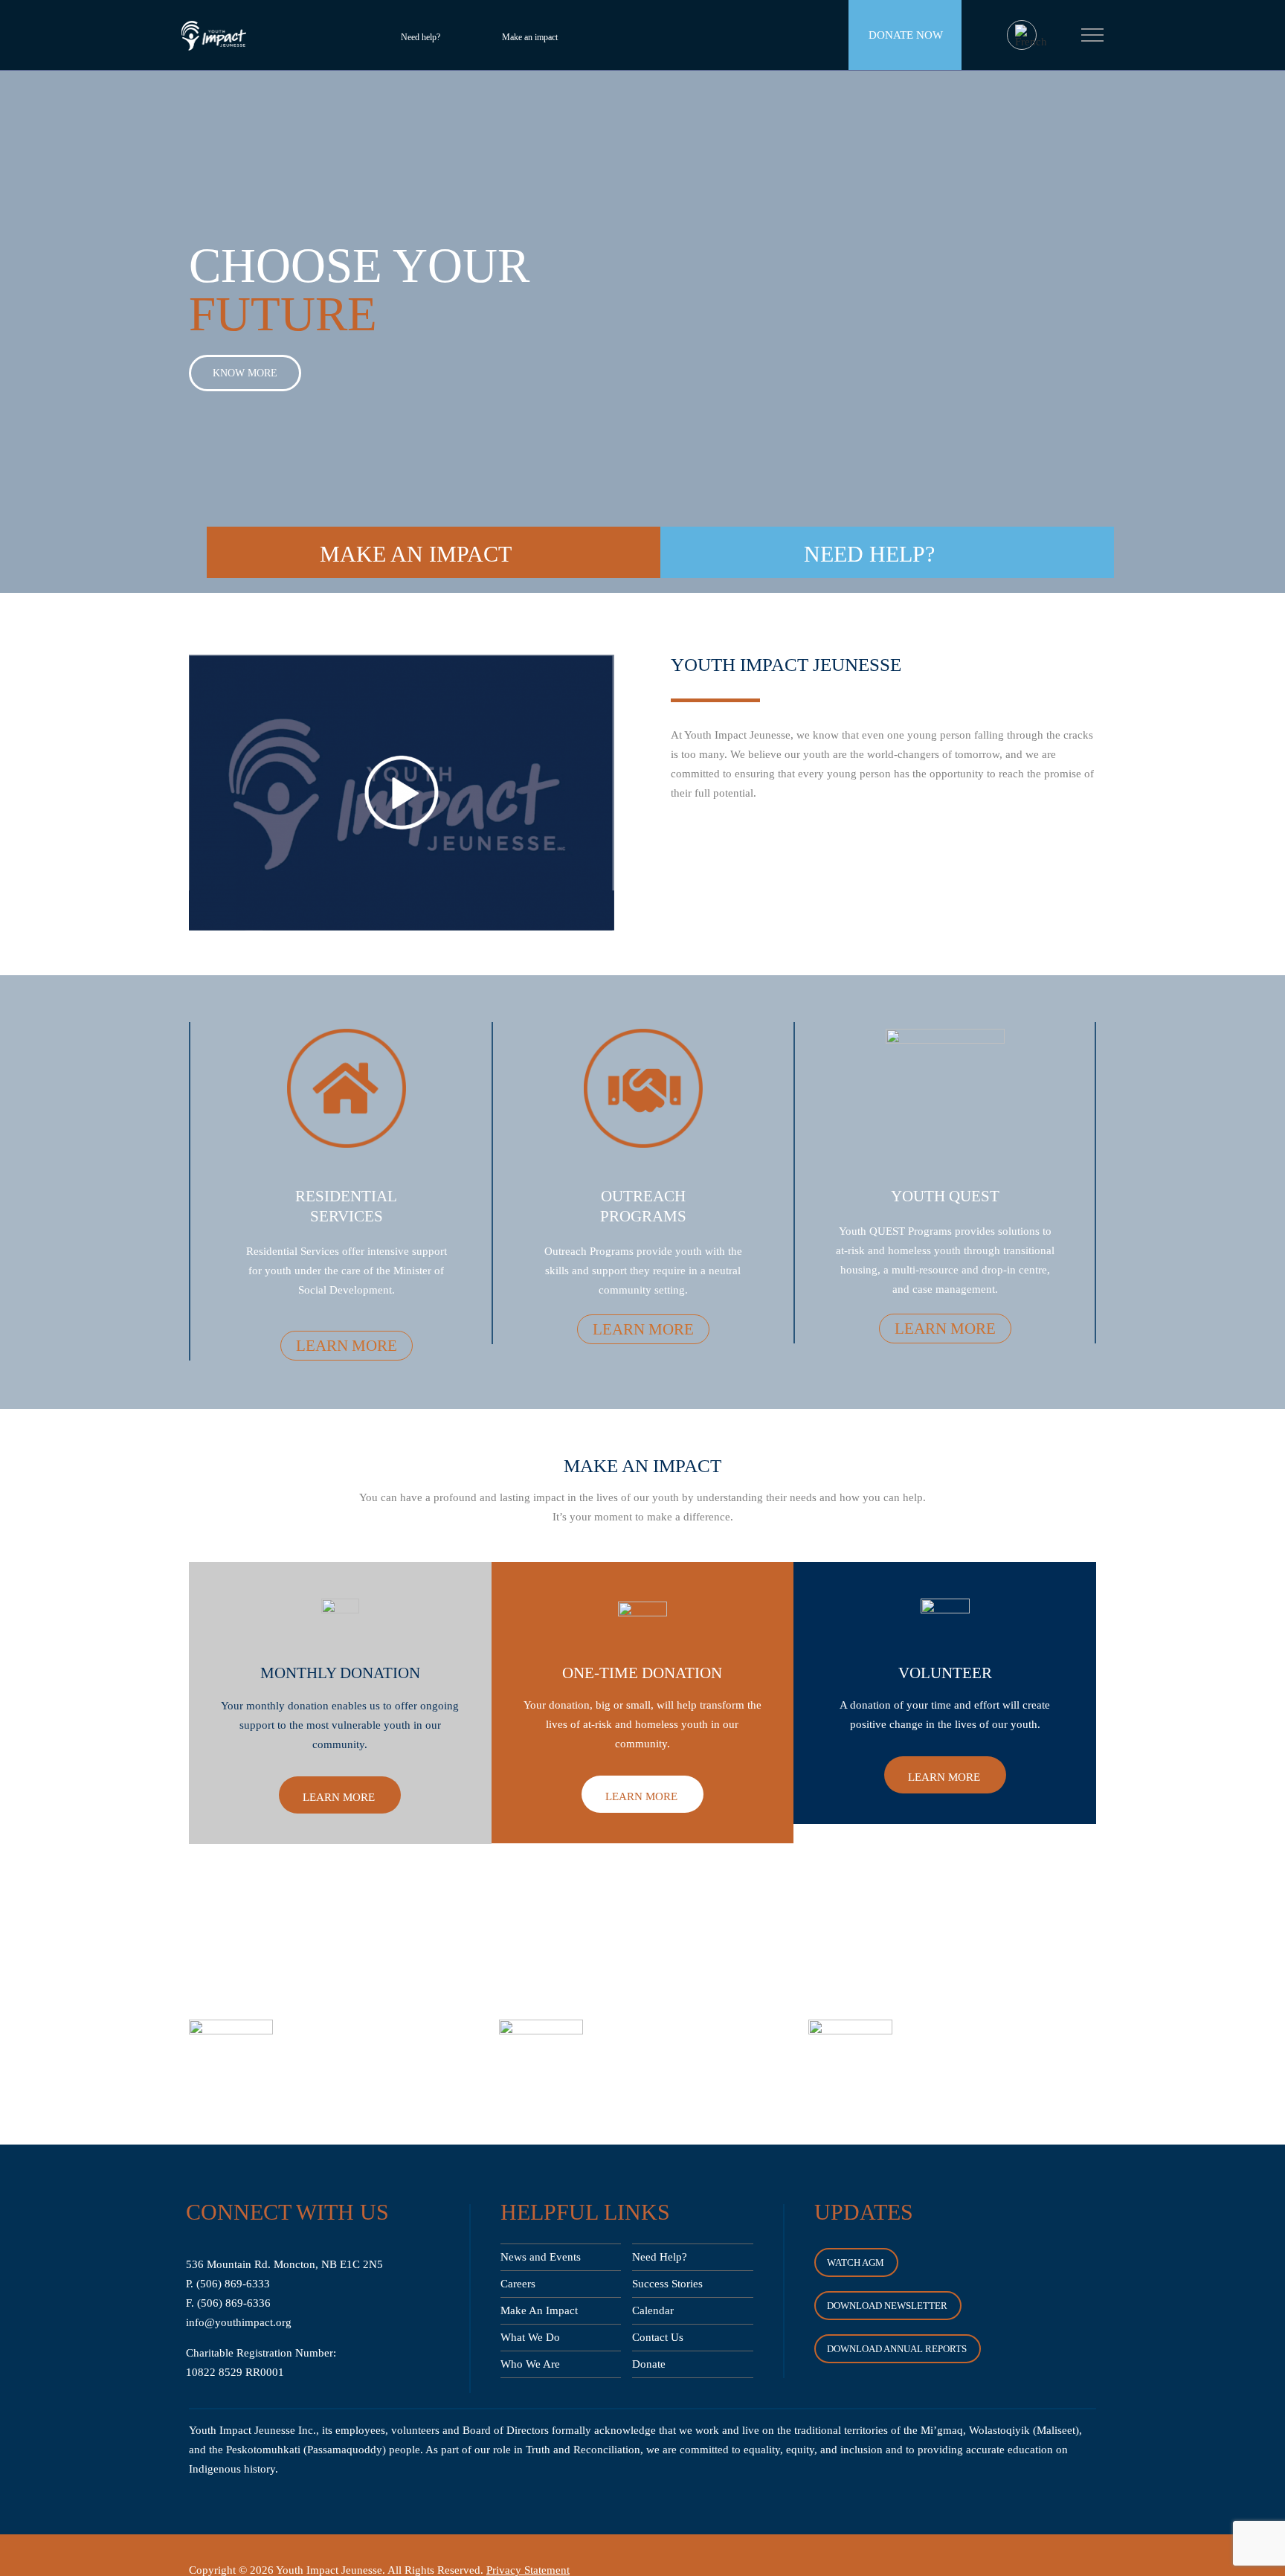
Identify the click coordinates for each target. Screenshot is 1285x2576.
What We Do (530, 2337)
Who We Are (530, 2364)
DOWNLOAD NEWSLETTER (887, 2306)
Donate (649, 2364)
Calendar (653, 2310)
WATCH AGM (856, 2262)
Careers (518, 2284)
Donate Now (906, 35)
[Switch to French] (1031, 36)
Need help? (421, 37)
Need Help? (660, 2257)
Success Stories (667, 2284)
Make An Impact (539, 2310)
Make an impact (530, 37)
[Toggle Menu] (1093, 35)
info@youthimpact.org (239, 2322)
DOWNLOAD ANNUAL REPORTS (897, 2349)
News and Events (541, 2257)
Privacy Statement (528, 2570)
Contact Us (658, 2337)
